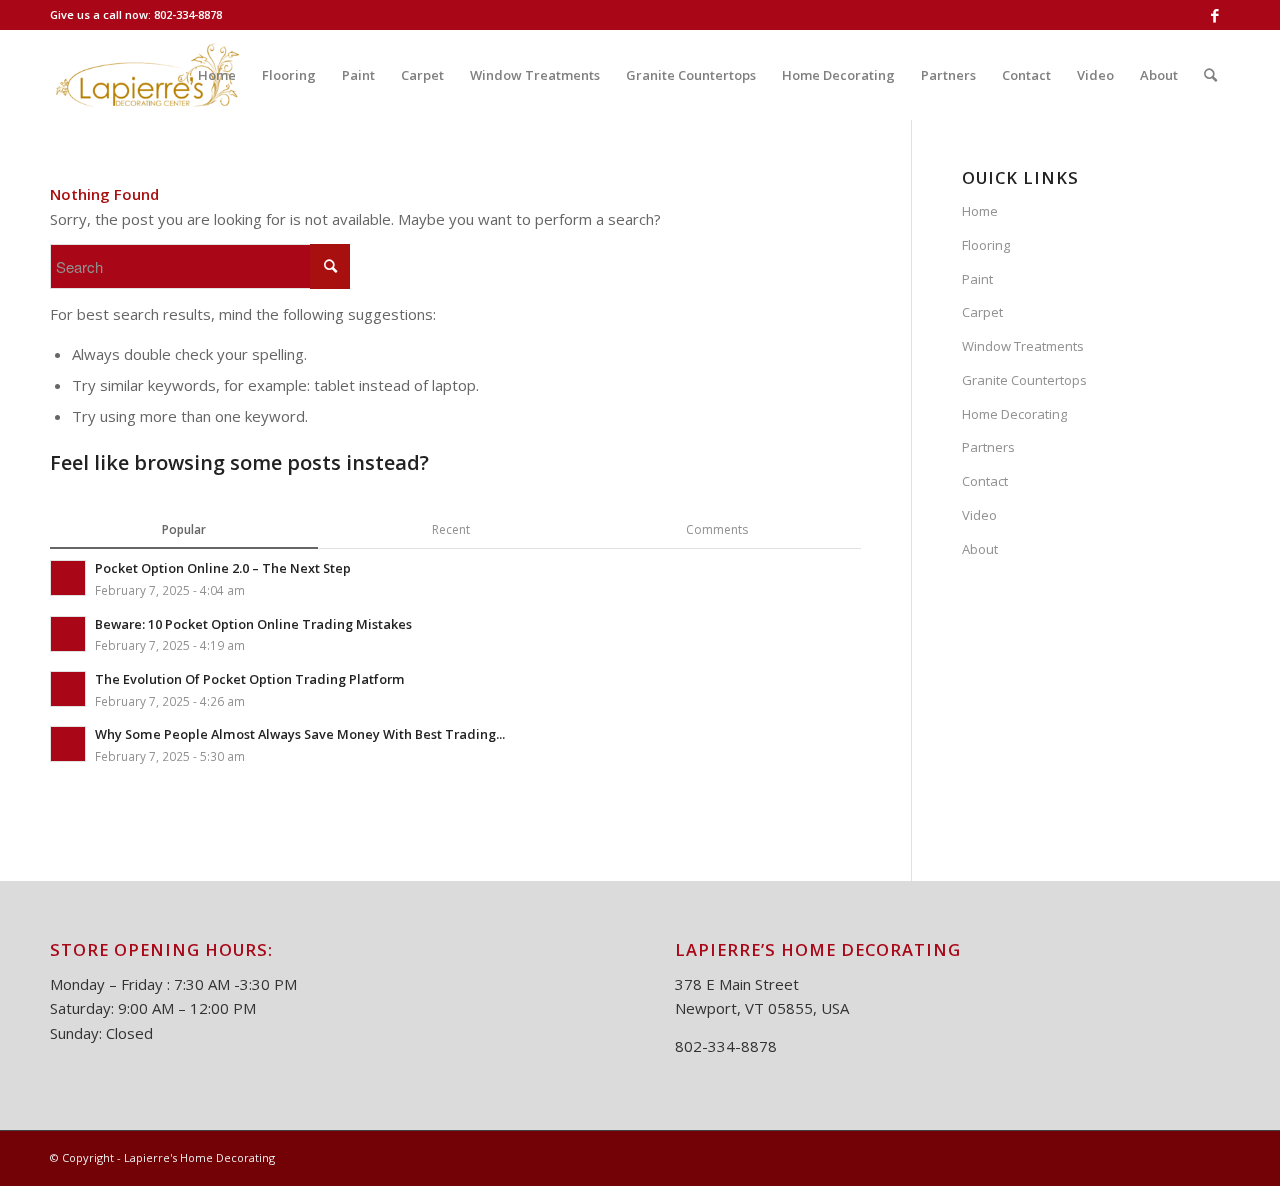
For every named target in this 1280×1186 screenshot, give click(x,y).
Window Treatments (1023, 346)
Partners (988, 447)
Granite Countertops (1024, 380)
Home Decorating (1014, 414)
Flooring (986, 245)
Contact (985, 481)
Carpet (982, 312)
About (980, 549)
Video (979, 515)
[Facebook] (1215, 15)
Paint (977, 279)
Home (980, 211)
